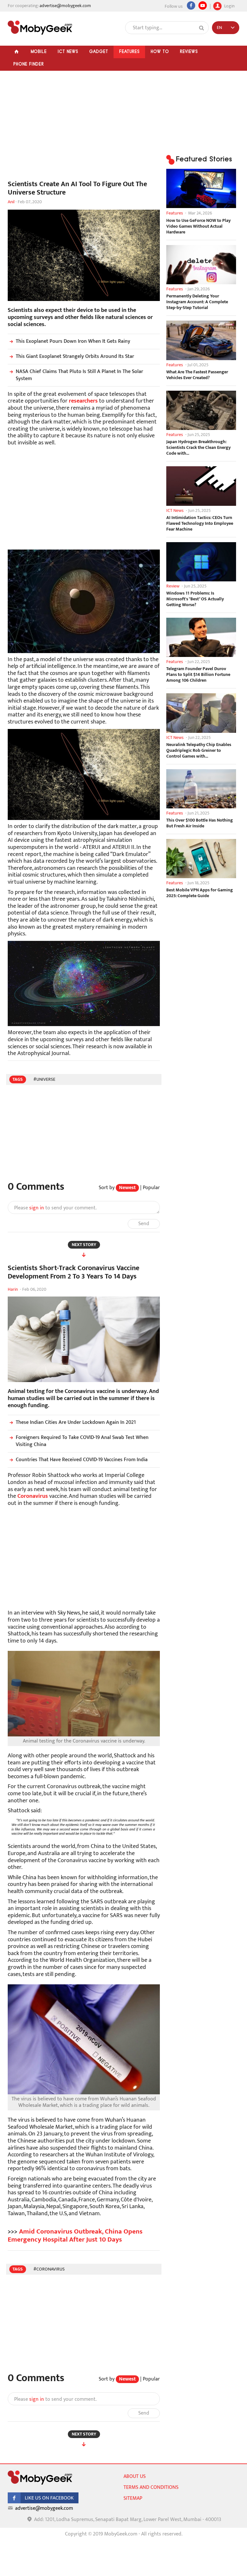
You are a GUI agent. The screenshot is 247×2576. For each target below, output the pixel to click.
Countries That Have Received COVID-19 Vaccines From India (82, 1460)
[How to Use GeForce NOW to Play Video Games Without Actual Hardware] (201, 188)
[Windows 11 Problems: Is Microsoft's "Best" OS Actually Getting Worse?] (201, 562)
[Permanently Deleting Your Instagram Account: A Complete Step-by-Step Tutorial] (201, 265)
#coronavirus (49, 2269)
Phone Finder (28, 64)
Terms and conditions (151, 2487)
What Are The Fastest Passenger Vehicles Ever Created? (197, 375)
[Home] (16, 52)
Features (129, 51)
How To (160, 51)
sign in (37, 1208)
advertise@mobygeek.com (65, 6)
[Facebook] (191, 5)
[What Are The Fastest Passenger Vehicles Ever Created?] (201, 340)
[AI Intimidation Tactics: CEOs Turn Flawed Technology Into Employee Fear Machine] (201, 486)
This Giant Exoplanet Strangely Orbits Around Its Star (75, 356)
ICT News (68, 51)
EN (219, 27)
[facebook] (43, 2502)
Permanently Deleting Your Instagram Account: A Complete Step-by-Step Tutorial (197, 302)
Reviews (189, 51)
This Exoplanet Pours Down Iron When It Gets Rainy (73, 341)
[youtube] (203, 5)
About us (135, 2476)
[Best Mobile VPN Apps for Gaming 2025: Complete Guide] (201, 859)
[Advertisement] (84, 129)
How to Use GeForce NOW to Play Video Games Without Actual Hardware (198, 226)
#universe (44, 1079)
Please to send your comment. (55, 1208)
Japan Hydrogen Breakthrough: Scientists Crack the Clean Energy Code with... (198, 448)
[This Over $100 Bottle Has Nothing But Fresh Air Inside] (201, 789)
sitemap (133, 2498)
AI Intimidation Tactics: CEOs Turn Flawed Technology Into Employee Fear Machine (200, 523)
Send (144, 1224)
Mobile (39, 51)
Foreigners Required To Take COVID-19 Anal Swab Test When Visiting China (82, 1441)
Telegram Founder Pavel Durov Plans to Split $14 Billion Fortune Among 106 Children (198, 675)
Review (173, 586)
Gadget (99, 51)
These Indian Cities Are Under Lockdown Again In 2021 (76, 1422)
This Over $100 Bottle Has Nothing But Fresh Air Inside (200, 823)
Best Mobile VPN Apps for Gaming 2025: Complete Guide (200, 893)
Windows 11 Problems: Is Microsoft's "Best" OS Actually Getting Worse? (195, 599)
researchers (83, 401)
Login (229, 5)
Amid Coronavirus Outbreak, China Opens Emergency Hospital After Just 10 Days (75, 2235)
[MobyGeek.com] (40, 28)
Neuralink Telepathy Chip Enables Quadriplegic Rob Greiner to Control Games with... (199, 751)
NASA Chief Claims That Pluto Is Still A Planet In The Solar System (79, 375)
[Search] (202, 28)
